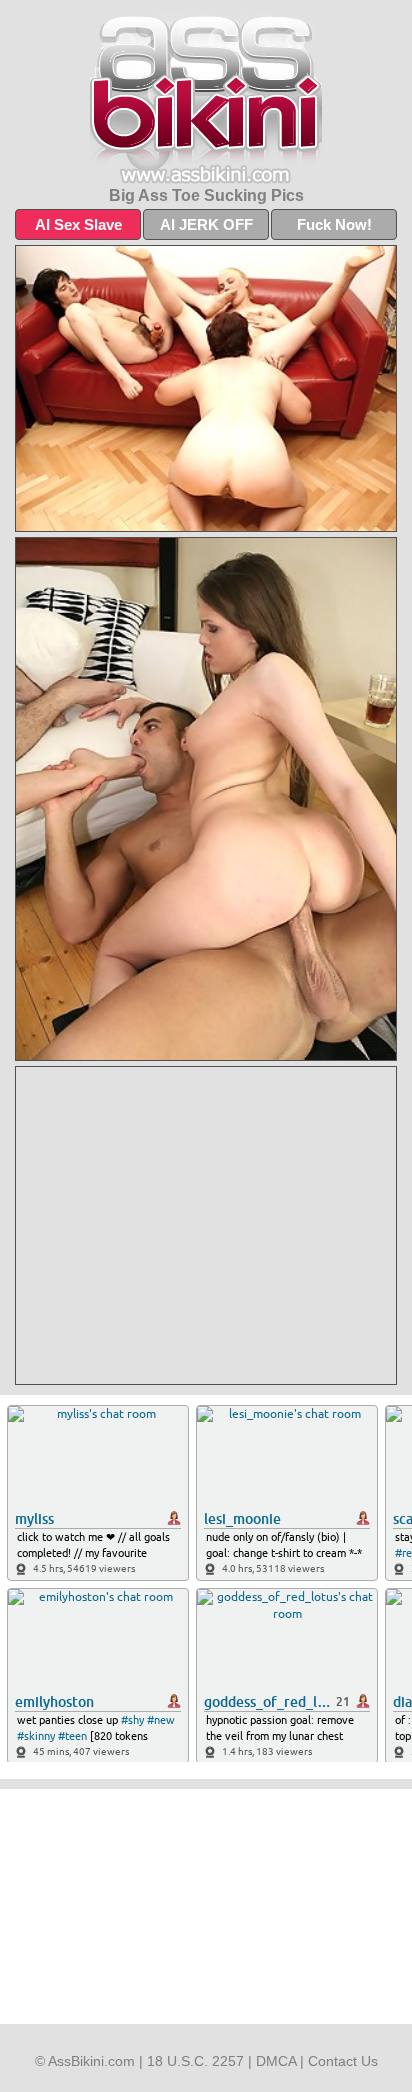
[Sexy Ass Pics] (206, 98)
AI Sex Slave (78, 224)
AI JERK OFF (206, 224)
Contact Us (343, 2061)
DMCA (276, 2061)
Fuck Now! (334, 224)
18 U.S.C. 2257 (195, 2061)
